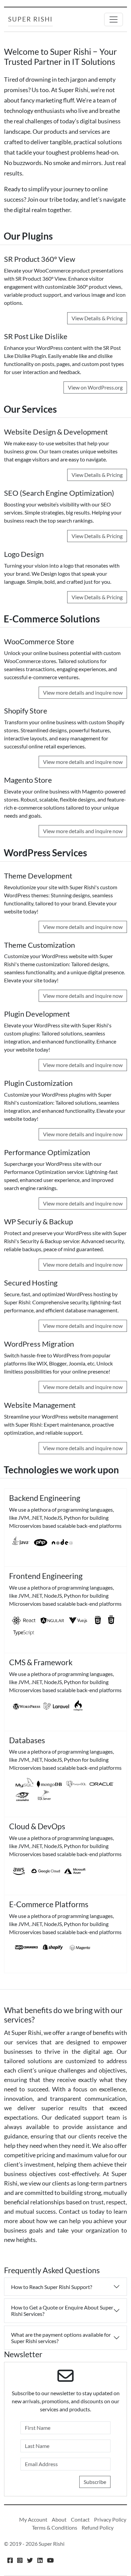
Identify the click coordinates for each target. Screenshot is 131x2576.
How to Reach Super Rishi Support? (52, 2287)
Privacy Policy (110, 2519)
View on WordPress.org (95, 387)
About (59, 2519)
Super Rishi (30, 19)
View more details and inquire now (83, 692)
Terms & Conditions (55, 2527)
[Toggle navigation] (114, 19)
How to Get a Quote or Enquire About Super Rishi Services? (62, 2311)
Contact (80, 2519)
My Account (33, 2519)
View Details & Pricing (97, 318)
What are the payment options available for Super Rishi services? (61, 2338)
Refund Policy (98, 2527)
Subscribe (95, 2482)
